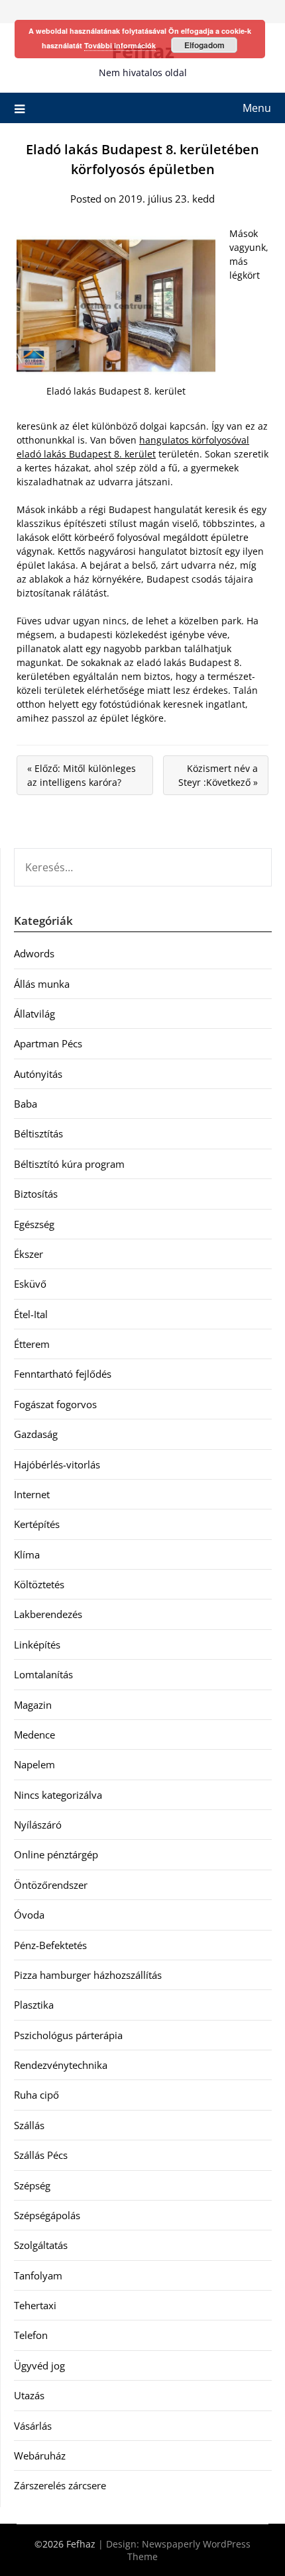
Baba (26, 1104)
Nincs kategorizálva (58, 1795)
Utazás (29, 2395)
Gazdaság (36, 1434)
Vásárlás (33, 2426)
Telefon (31, 2335)
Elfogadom (204, 45)
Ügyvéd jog (39, 2365)
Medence (34, 1735)
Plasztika (34, 2005)
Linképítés (37, 1645)
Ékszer (28, 1254)
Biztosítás (36, 1194)
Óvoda (29, 1915)
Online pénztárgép (56, 1854)
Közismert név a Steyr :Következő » (218, 775)
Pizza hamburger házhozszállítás (88, 1975)
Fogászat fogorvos (55, 1404)
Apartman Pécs (48, 1043)
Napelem (34, 1764)
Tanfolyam (38, 2275)
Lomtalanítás (43, 1674)
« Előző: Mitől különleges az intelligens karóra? (82, 775)
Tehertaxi (35, 2305)
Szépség (32, 2185)
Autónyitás (38, 1074)
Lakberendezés (48, 1614)
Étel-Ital (31, 1314)
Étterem (32, 1344)
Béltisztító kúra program (69, 1164)
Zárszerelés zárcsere (60, 2485)
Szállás (29, 2125)
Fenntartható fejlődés (63, 1374)
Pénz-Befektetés (50, 1945)
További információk (120, 45)
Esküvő (30, 1284)
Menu (257, 108)
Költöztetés (39, 1584)
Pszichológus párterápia (68, 2035)
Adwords (34, 953)
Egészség (34, 1224)
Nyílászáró (38, 1825)
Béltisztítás (38, 1133)
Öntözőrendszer (51, 1885)
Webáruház (40, 2456)
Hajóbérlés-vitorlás (57, 1464)
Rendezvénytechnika (61, 2065)
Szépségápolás (47, 2215)
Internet (32, 1494)
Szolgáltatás (41, 2245)
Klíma (27, 1554)
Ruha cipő (36, 2095)
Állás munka (42, 984)
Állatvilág (34, 1014)
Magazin (33, 1705)
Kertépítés (37, 1524)
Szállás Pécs (41, 2155)
